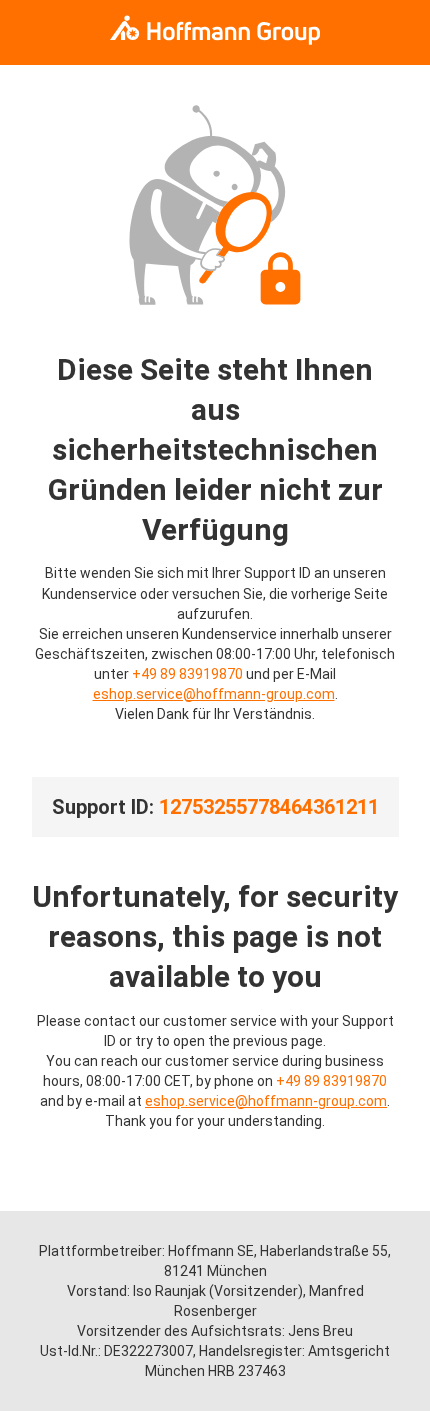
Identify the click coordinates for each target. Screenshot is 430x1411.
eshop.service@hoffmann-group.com (214, 694)
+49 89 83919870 (187, 674)
